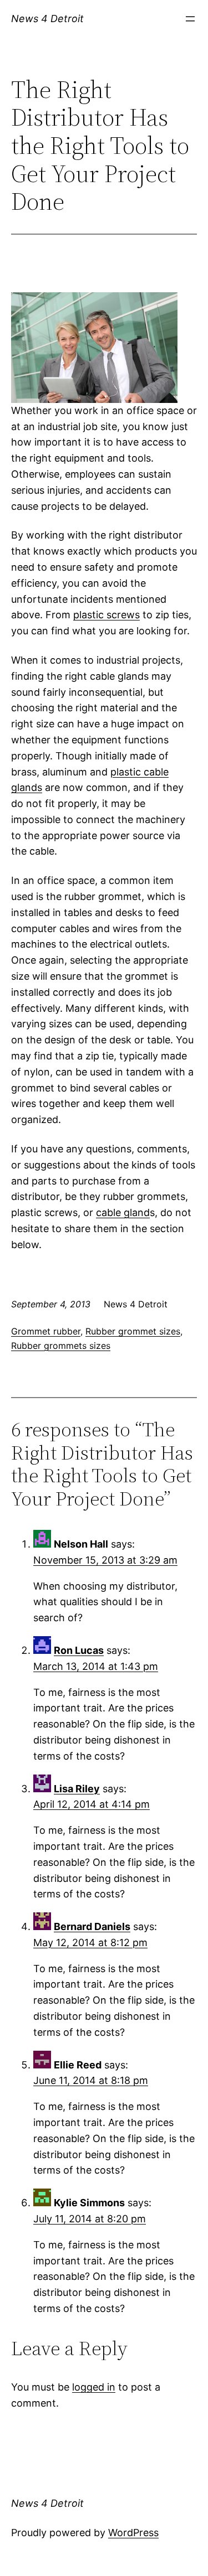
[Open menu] (190, 19)
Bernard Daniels (92, 1926)
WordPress (133, 2533)
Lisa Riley (77, 1789)
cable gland (123, 1212)
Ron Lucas (79, 1650)
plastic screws (106, 615)
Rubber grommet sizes (133, 1331)
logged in (94, 2387)
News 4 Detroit (47, 19)
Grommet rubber (46, 1331)
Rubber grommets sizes (61, 1346)
